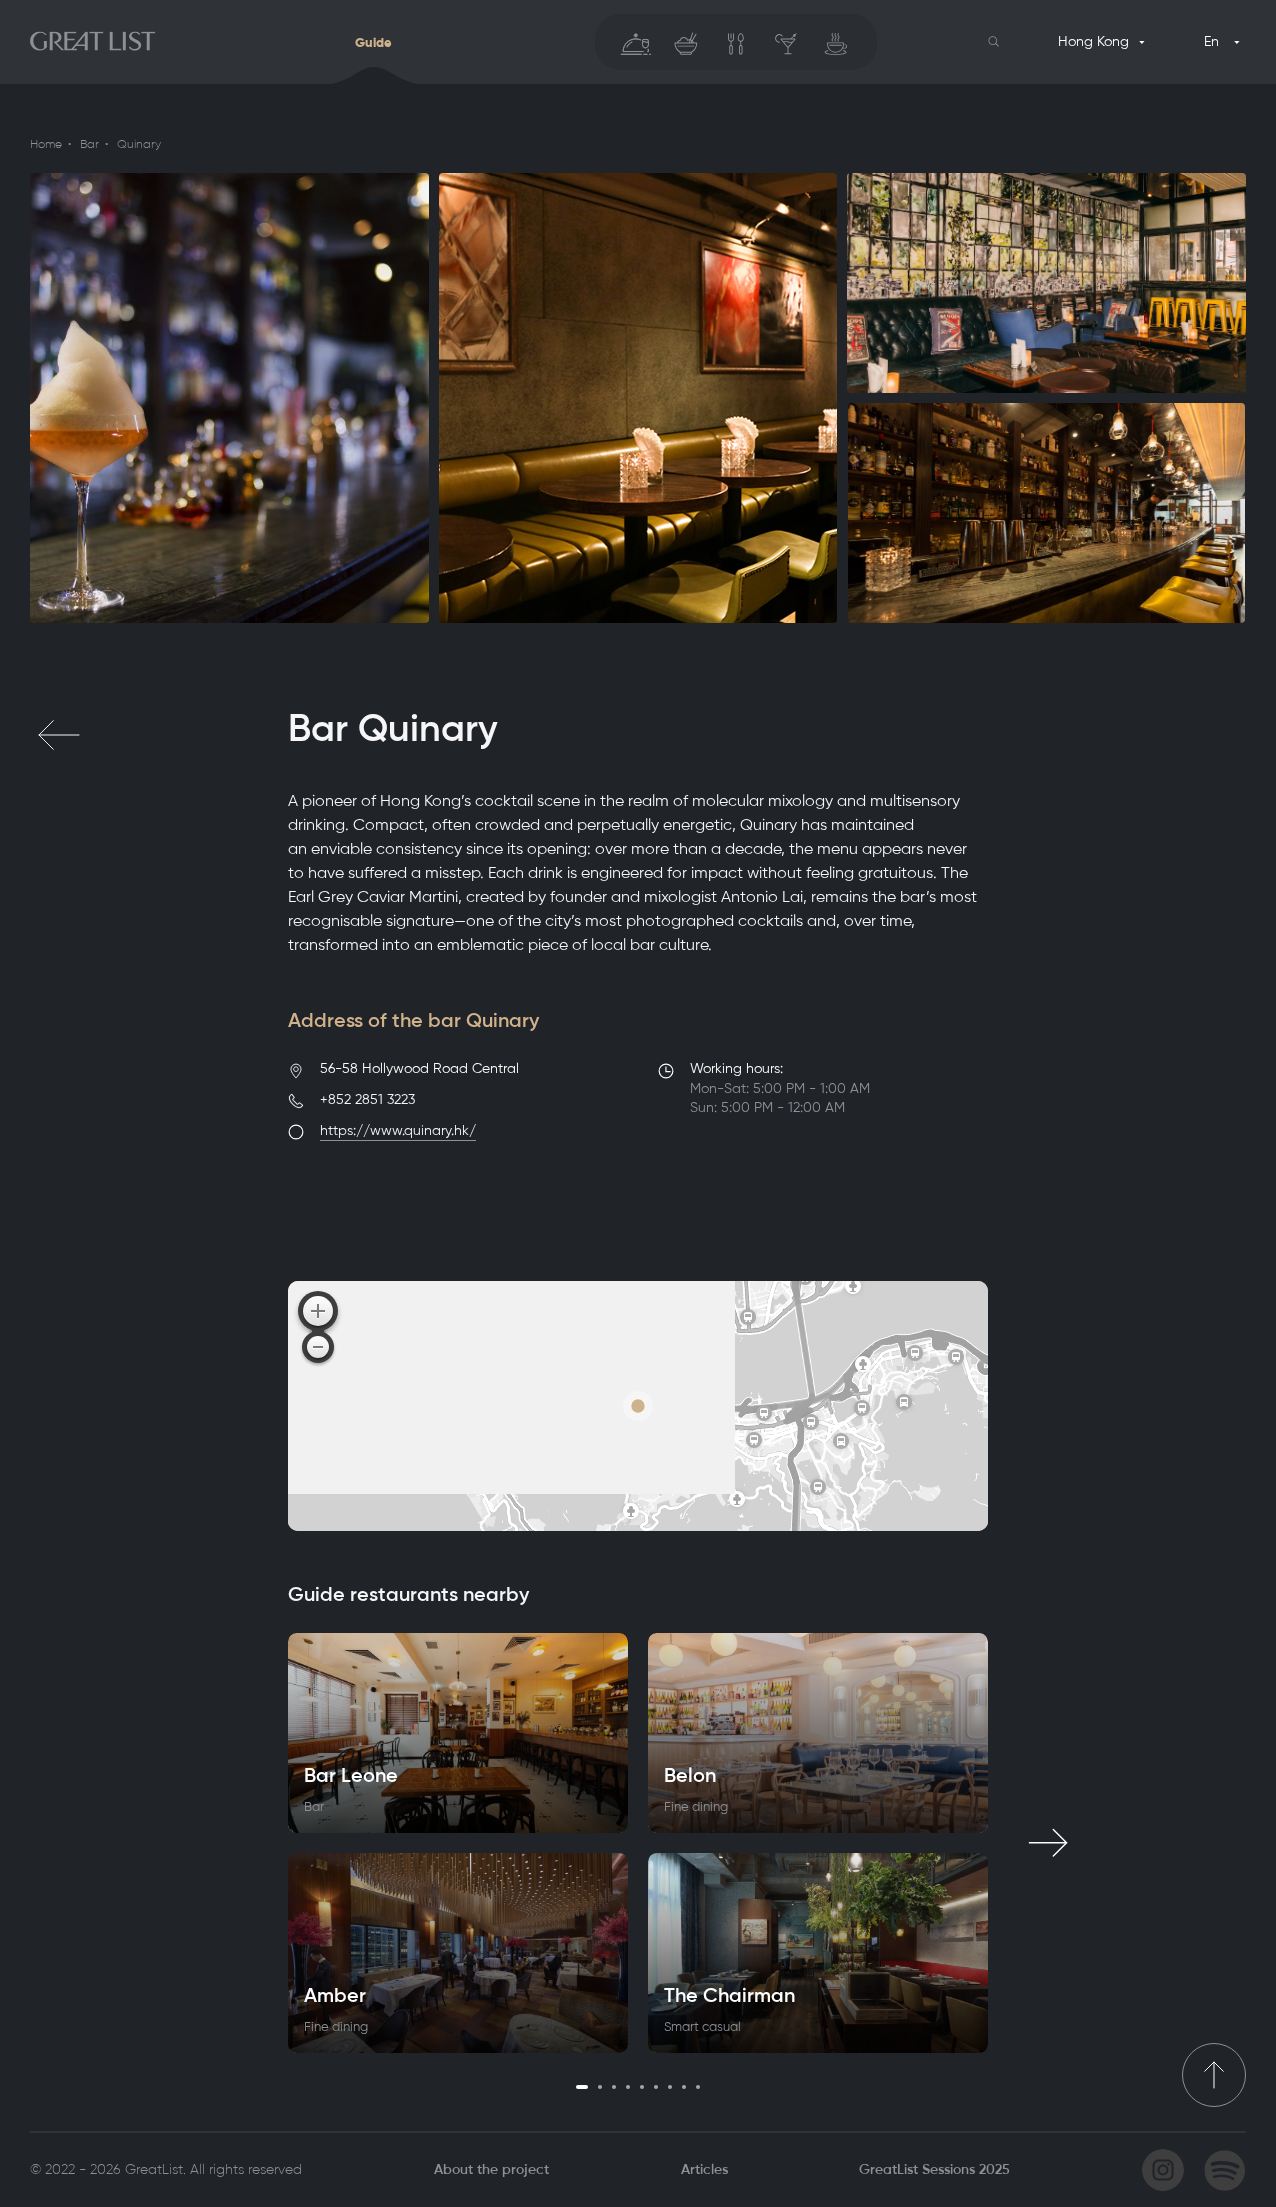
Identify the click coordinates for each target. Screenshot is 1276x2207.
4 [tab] (628, 2087)
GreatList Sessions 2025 (934, 2169)
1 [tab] (582, 2087)
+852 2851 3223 (367, 1099)
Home (46, 144)
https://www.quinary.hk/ (398, 1130)
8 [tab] (684, 2087)
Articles (704, 2169)
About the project (491, 2169)
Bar (89, 144)
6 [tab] (656, 2087)
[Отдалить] (318, 1347)
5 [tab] (642, 2087)
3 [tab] (614, 2087)
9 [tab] (698, 2087)
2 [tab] (600, 2087)
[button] (994, 42)
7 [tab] (670, 2087)
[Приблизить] (318, 1311)
